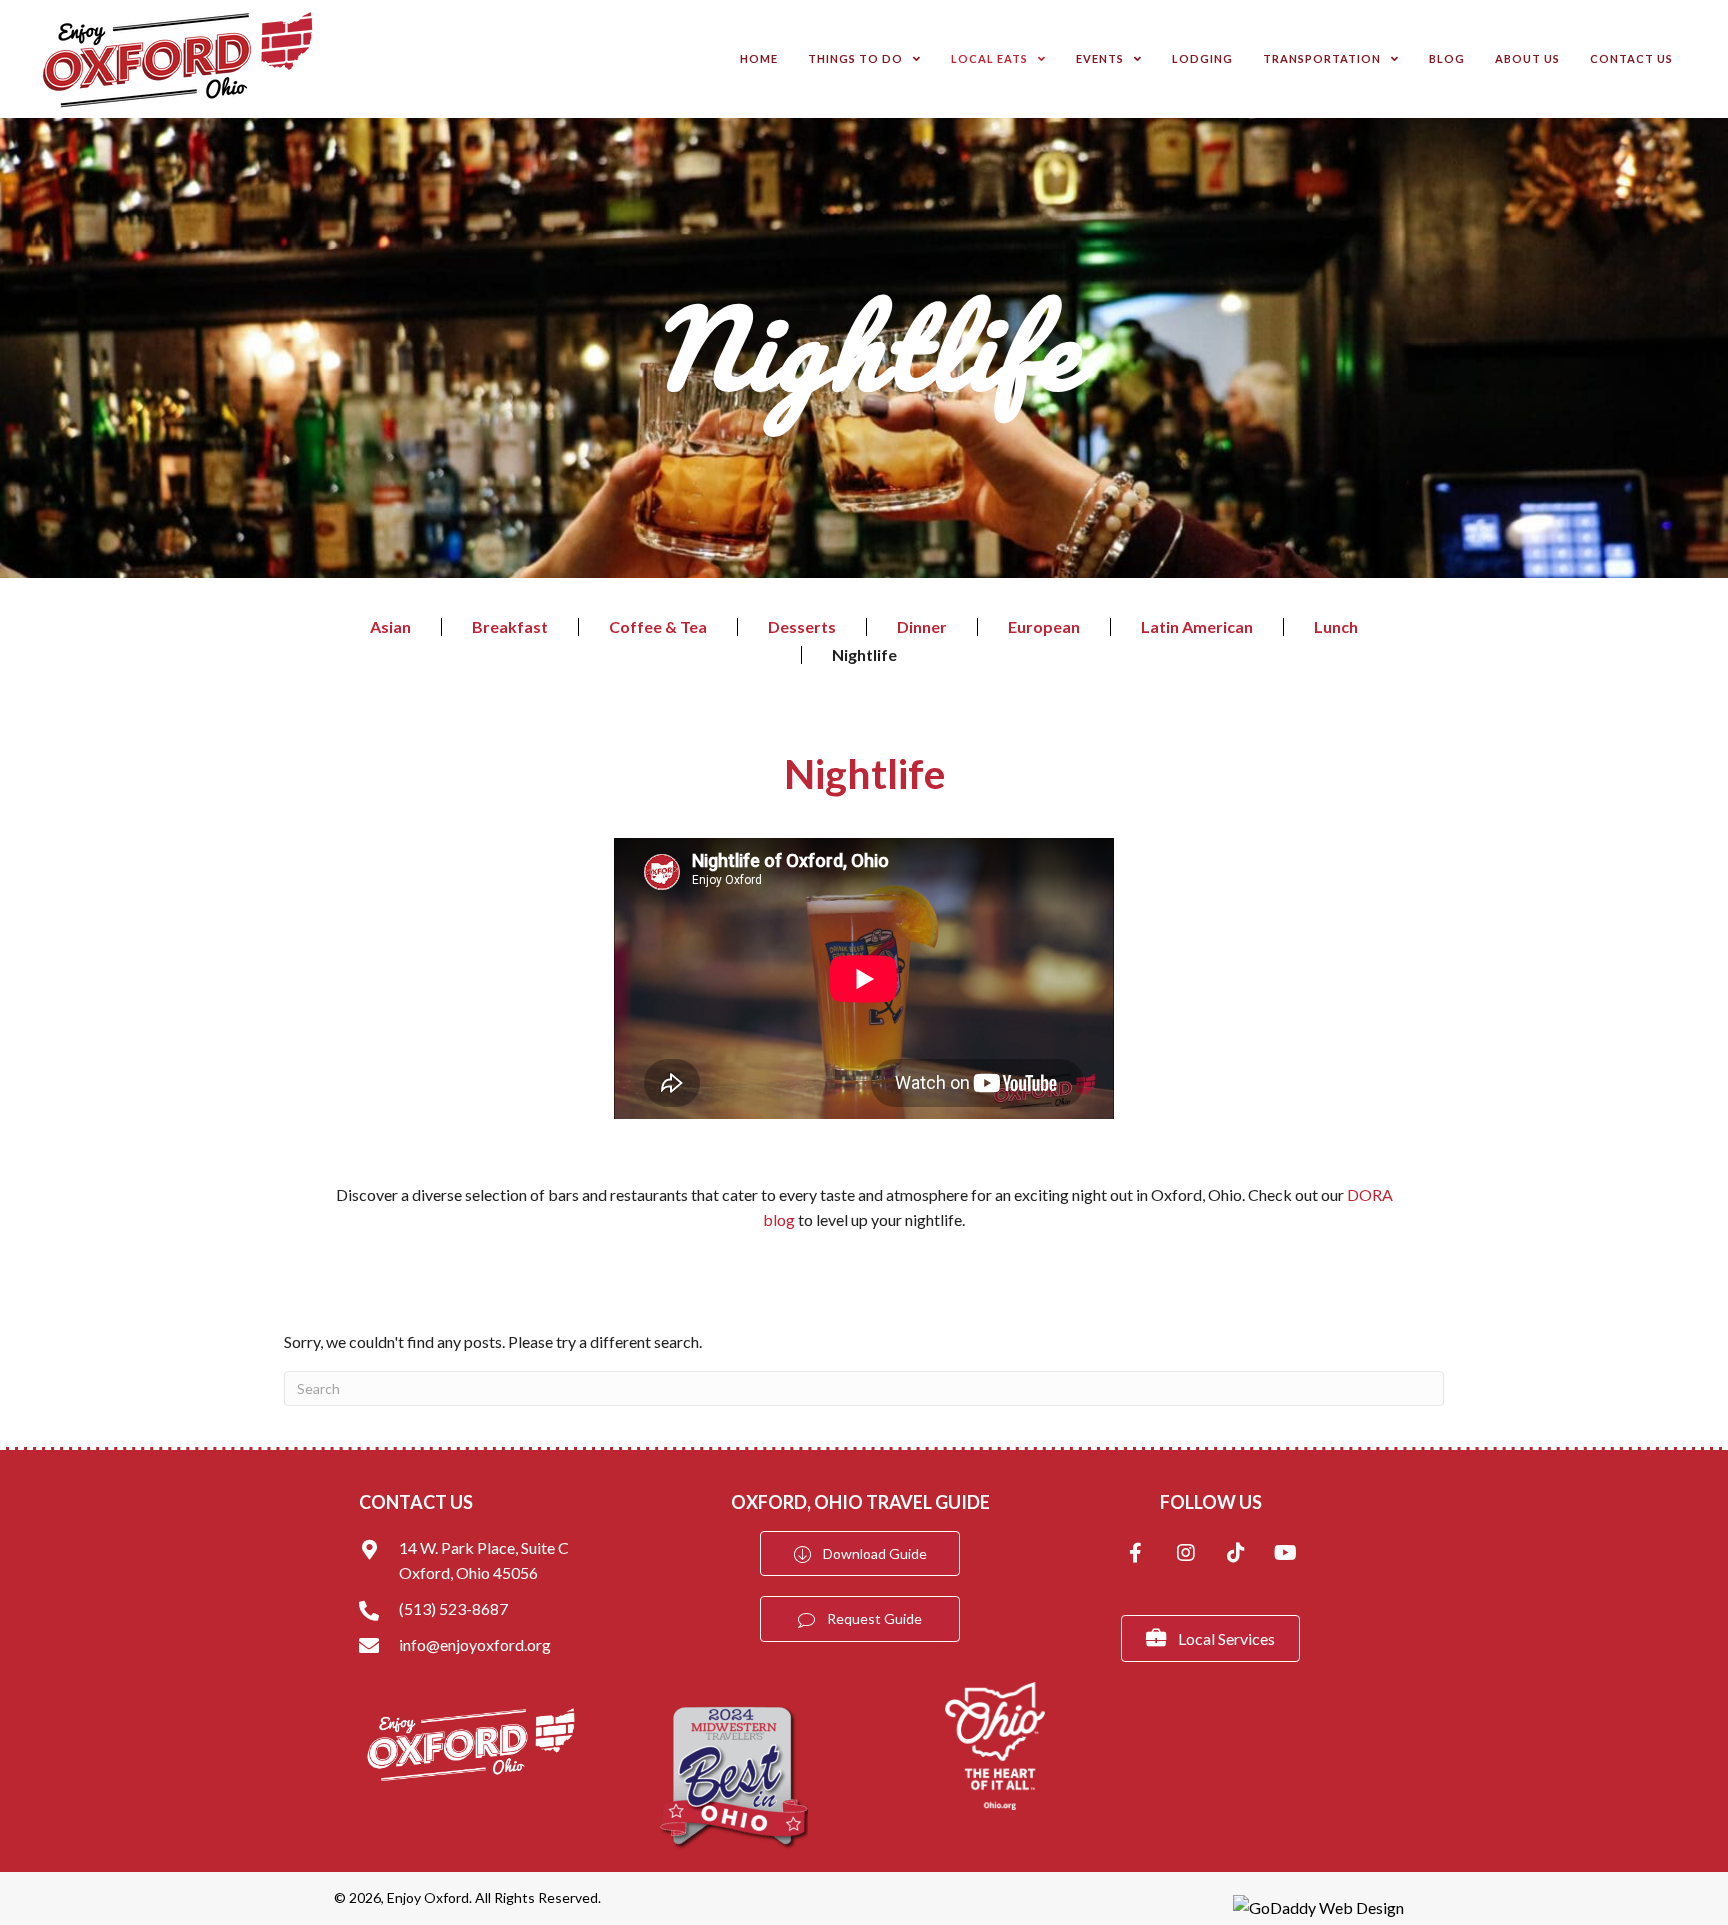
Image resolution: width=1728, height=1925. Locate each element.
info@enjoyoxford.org (475, 1644)
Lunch (1336, 627)
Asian (390, 627)
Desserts (802, 627)
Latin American (1197, 627)
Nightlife (864, 655)
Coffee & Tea (658, 627)
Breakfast (510, 627)
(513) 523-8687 (453, 1608)
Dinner (922, 627)
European (1044, 627)
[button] (1136, 1555)
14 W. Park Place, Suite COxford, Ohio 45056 (484, 1560)
